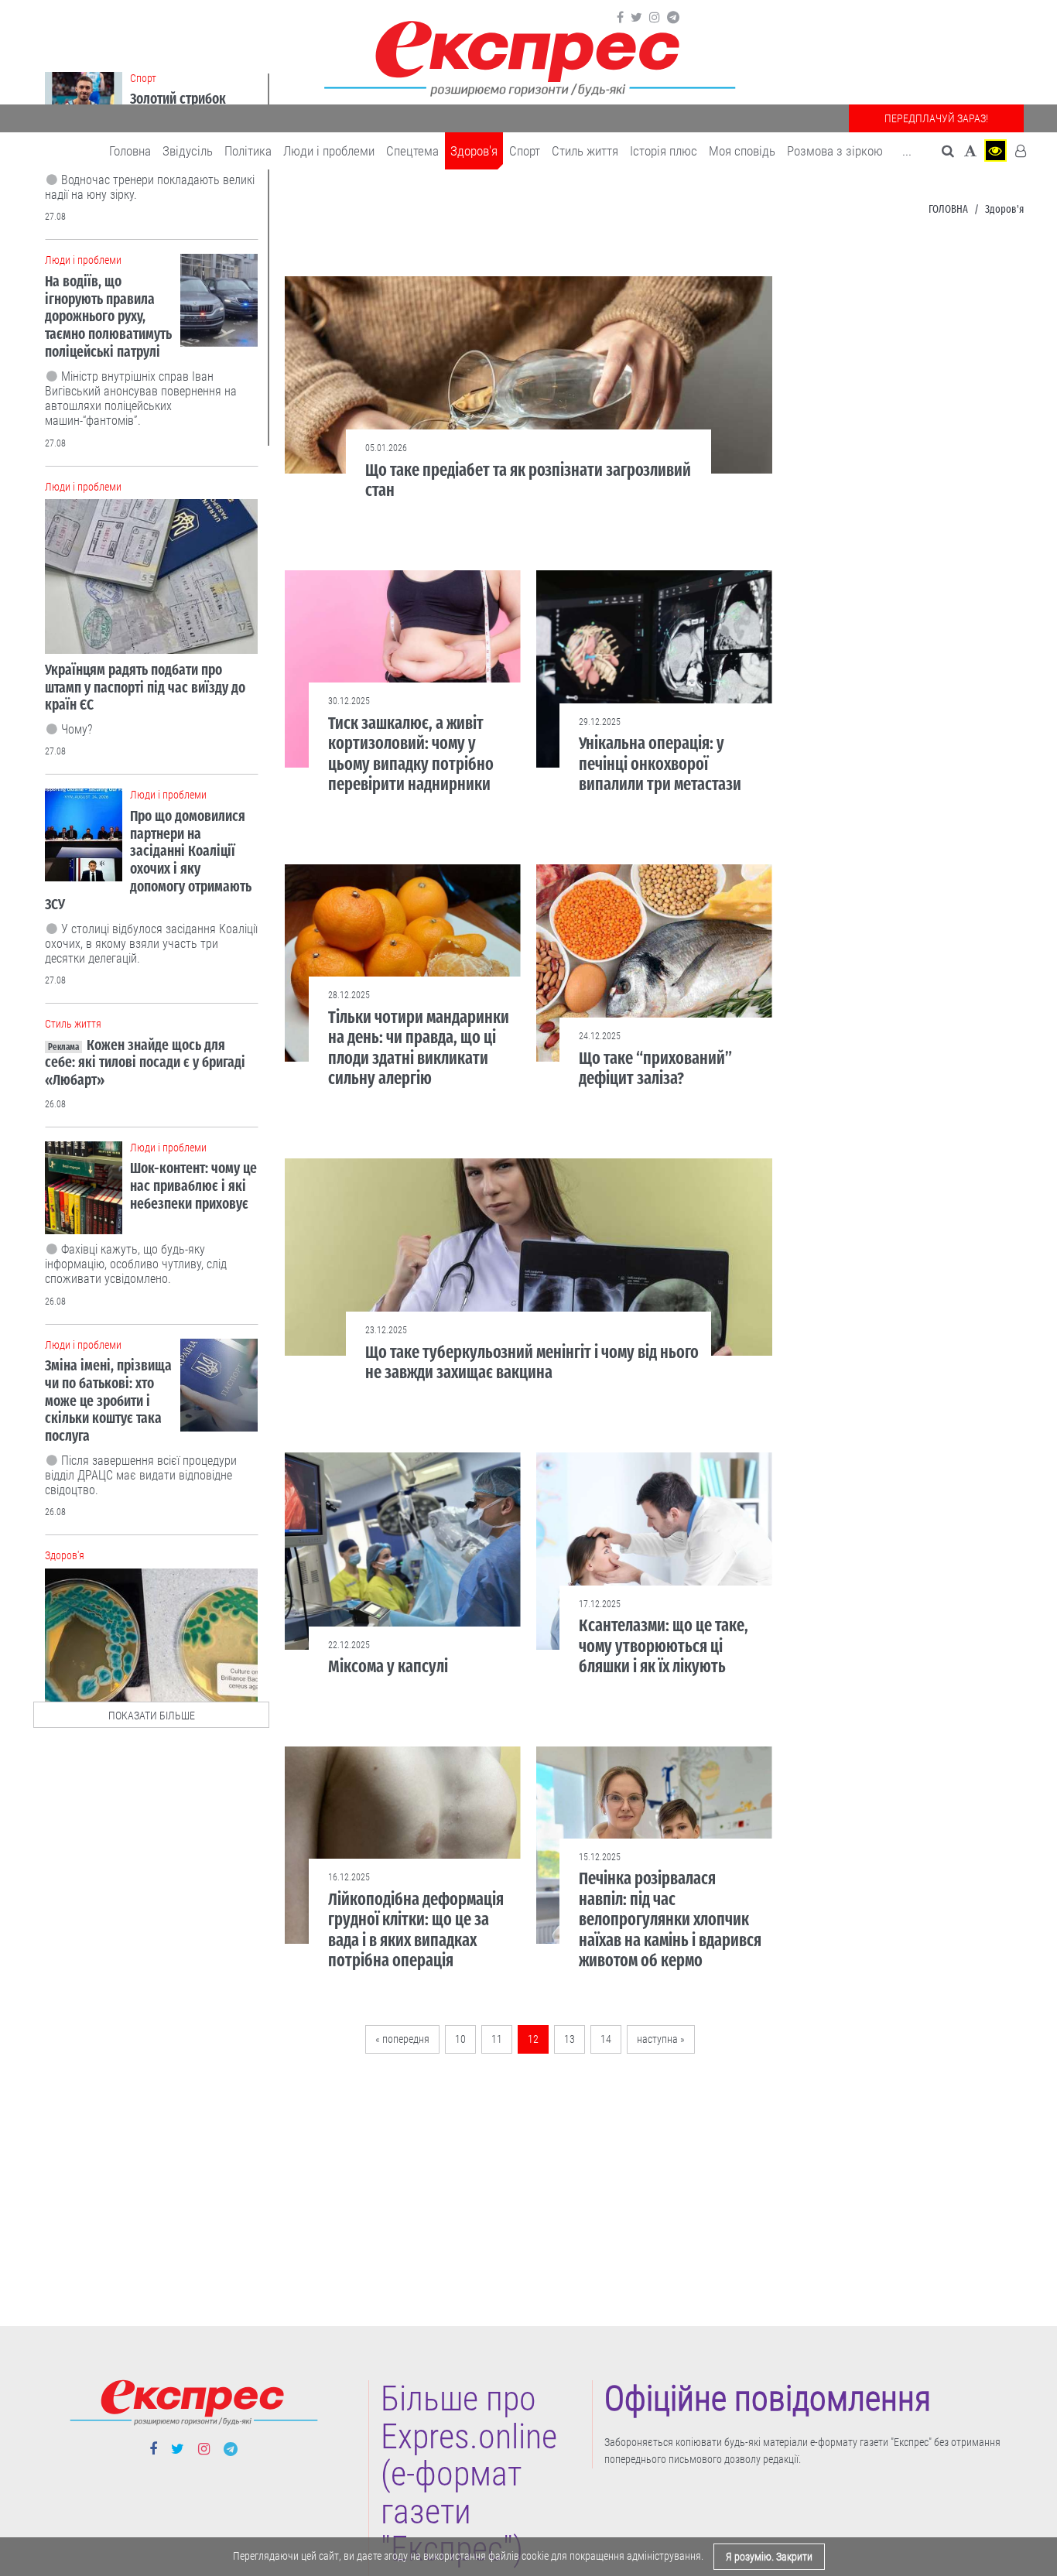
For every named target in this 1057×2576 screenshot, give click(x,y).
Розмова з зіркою (835, 151)
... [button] (907, 151)
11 (497, 2039)
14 (606, 2039)
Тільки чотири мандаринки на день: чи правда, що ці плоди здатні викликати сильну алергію (419, 1048)
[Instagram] (655, 18)
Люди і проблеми (329, 151)
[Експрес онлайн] (528, 56)
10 (460, 2039)
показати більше (152, 1716)
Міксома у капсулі (388, 1666)
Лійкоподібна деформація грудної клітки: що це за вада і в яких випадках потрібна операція (416, 1930)
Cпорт (525, 151)
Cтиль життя (585, 151)
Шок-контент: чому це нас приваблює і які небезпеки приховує (193, 1186)
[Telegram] (673, 18)
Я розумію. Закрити (769, 2557)
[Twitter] (636, 18)
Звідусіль (188, 151)
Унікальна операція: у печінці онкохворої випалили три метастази (660, 764)
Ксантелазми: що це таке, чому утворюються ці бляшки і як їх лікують (664, 1646)
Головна (130, 151)
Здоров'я (474, 151)
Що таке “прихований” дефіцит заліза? (655, 1068)
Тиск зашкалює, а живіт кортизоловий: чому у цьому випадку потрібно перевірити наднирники (411, 754)
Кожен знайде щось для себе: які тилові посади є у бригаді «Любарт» (145, 1063)
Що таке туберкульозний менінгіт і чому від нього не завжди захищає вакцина (532, 1362)
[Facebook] (620, 18)
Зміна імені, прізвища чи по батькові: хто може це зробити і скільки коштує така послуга (108, 1401)
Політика (248, 151)
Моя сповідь (742, 151)
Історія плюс (664, 151)
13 (570, 2039)
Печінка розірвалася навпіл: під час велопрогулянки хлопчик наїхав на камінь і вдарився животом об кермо (670, 1919)
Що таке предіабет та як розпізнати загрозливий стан (528, 480)
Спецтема (412, 151)
